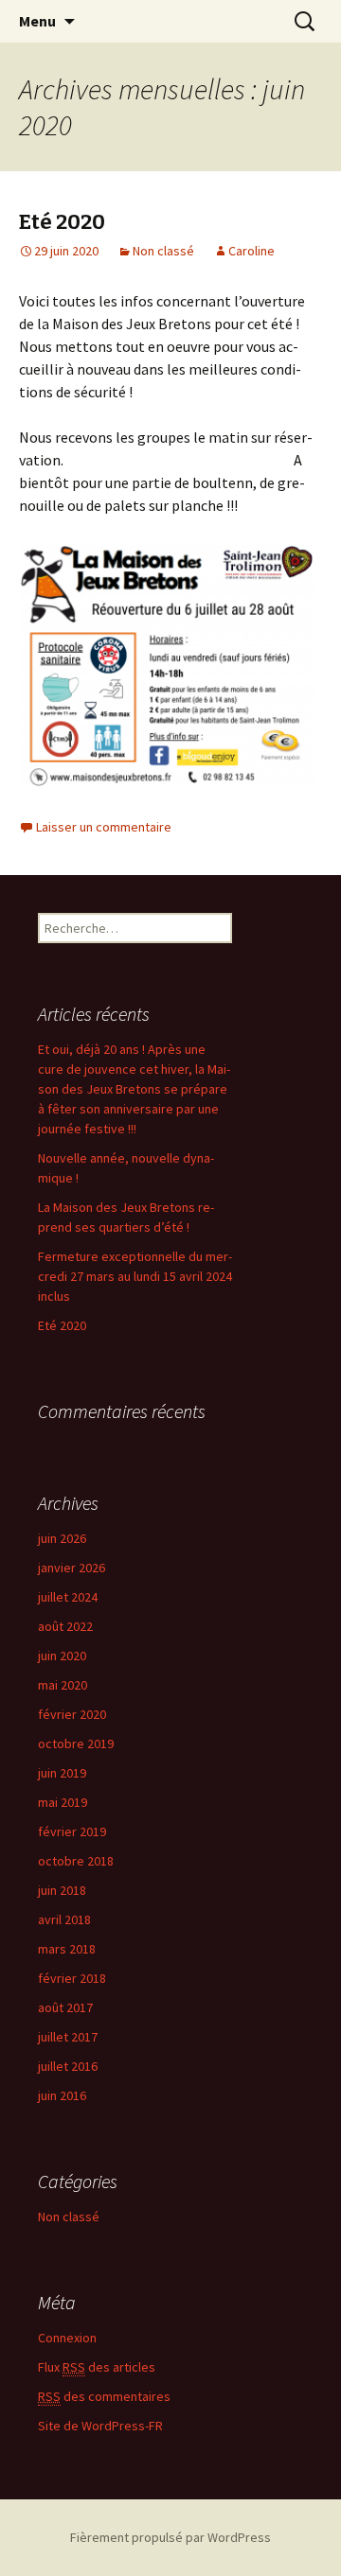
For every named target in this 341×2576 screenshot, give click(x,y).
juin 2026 (62, 1538)
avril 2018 (64, 1919)
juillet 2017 (68, 2037)
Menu (37, 21)
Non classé (163, 251)
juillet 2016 (68, 2066)
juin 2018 (62, 1890)
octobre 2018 (76, 1861)
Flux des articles (97, 2367)
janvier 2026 (72, 1568)
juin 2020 (62, 1656)
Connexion (67, 2338)
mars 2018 (67, 1949)
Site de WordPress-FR (100, 2426)
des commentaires (104, 2396)
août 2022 (65, 1626)
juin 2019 (62, 1773)
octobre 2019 (76, 1744)
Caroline (251, 251)
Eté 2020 (62, 222)
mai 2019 (63, 1802)
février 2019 (72, 1831)
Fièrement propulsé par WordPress (170, 2537)
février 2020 (72, 1714)
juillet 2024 (68, 1597)
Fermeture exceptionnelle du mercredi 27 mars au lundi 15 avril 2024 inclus (135, 1276)
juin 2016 (62, 2095)
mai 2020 (63, 1685)
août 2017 (65, 2007)
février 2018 (72, 1978)
